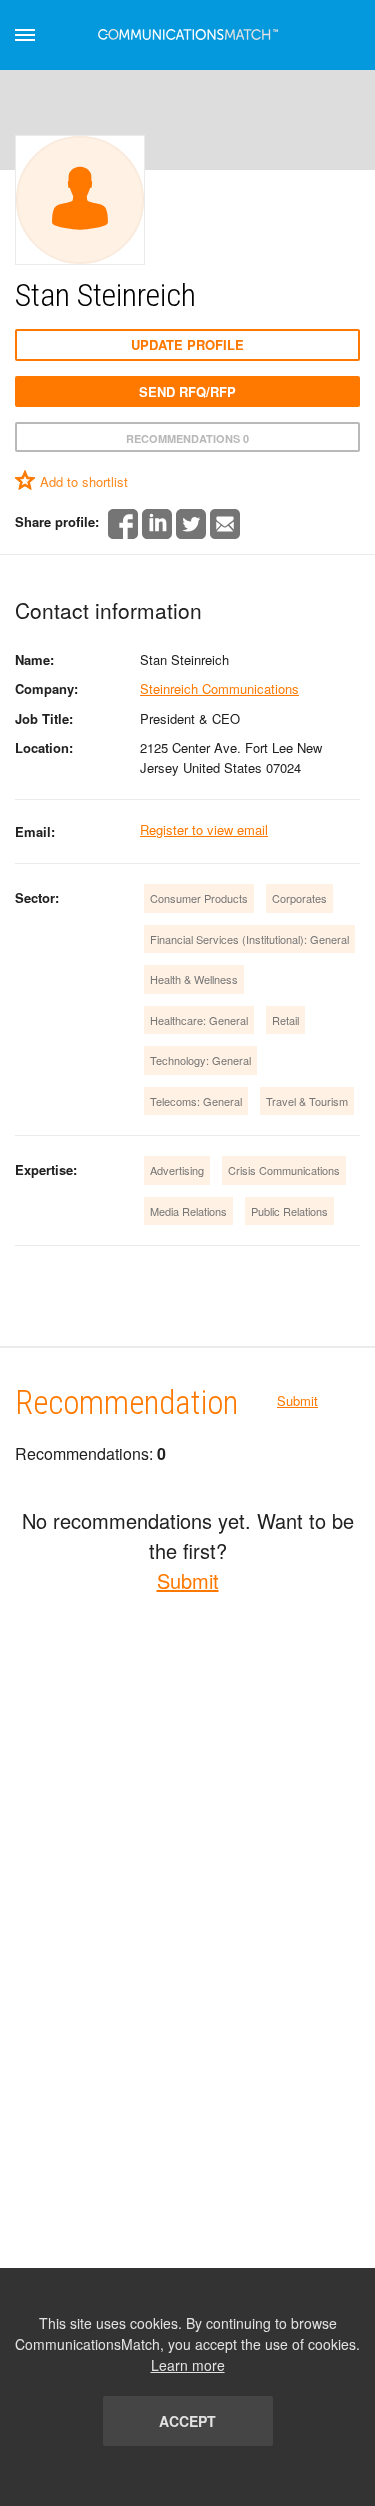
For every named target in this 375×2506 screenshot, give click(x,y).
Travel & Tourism (307, 1101)
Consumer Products (199, 898)
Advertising (177, 1170)
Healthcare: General (199, 1020)
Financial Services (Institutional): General (249, 939)
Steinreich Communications (219, 688)
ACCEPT (187, 2421)
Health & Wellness (194, 979)
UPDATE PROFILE (187, 344)
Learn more (188, 2365)
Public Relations (289, 1211)
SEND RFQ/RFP (187, 391)
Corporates (299, 898)
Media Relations (188, 1211)
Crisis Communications (284, 1170)
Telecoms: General (196, 1101)
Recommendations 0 (187, 438)
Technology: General (200, 1060)
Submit (297, 1400)
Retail (285, 1020)
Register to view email (204, 829)
